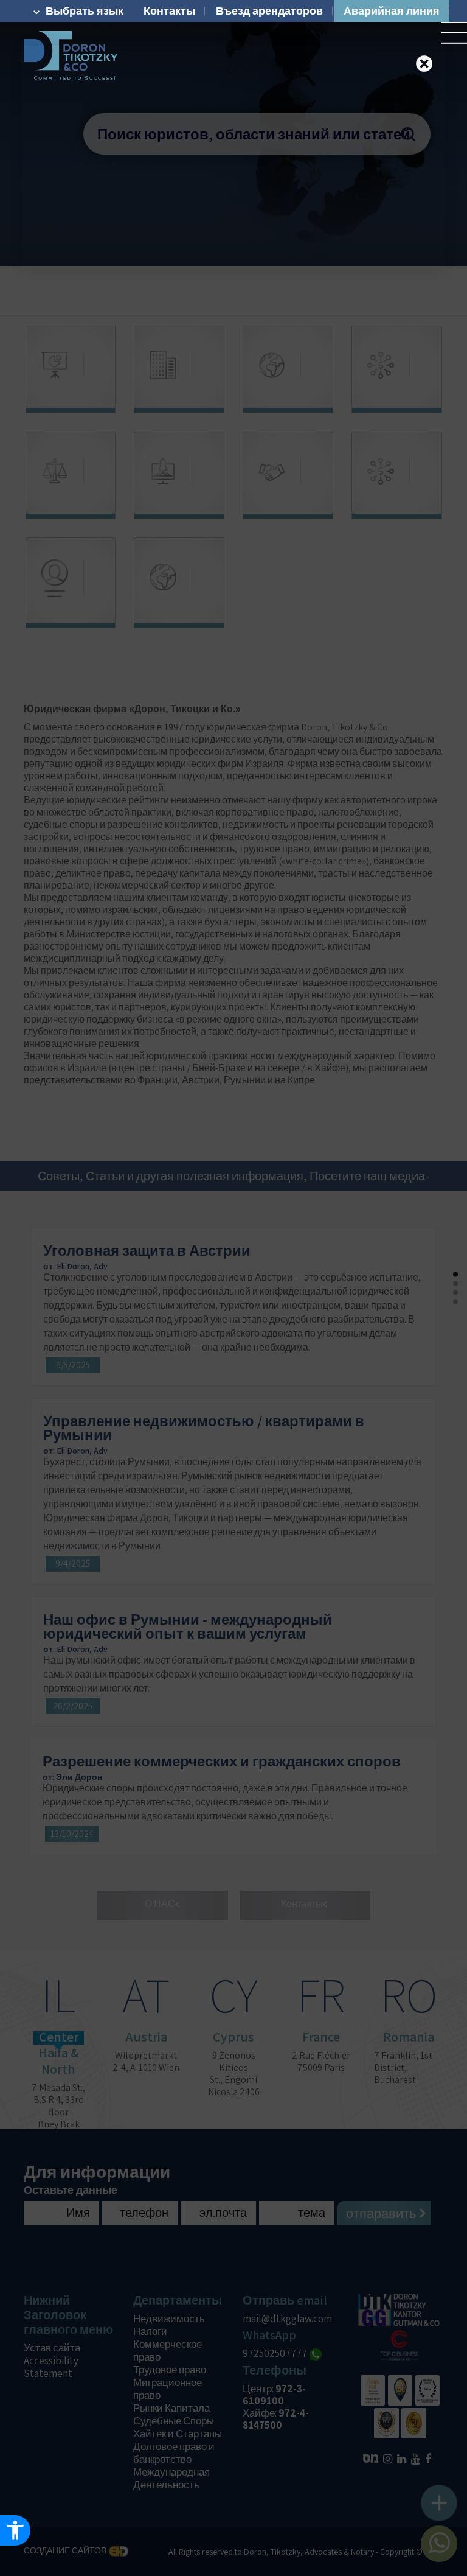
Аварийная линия (392, 11)
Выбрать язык (85, 11)
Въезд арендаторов (269, 11)
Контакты (169, 11)
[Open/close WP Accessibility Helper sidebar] (15, 2530)
